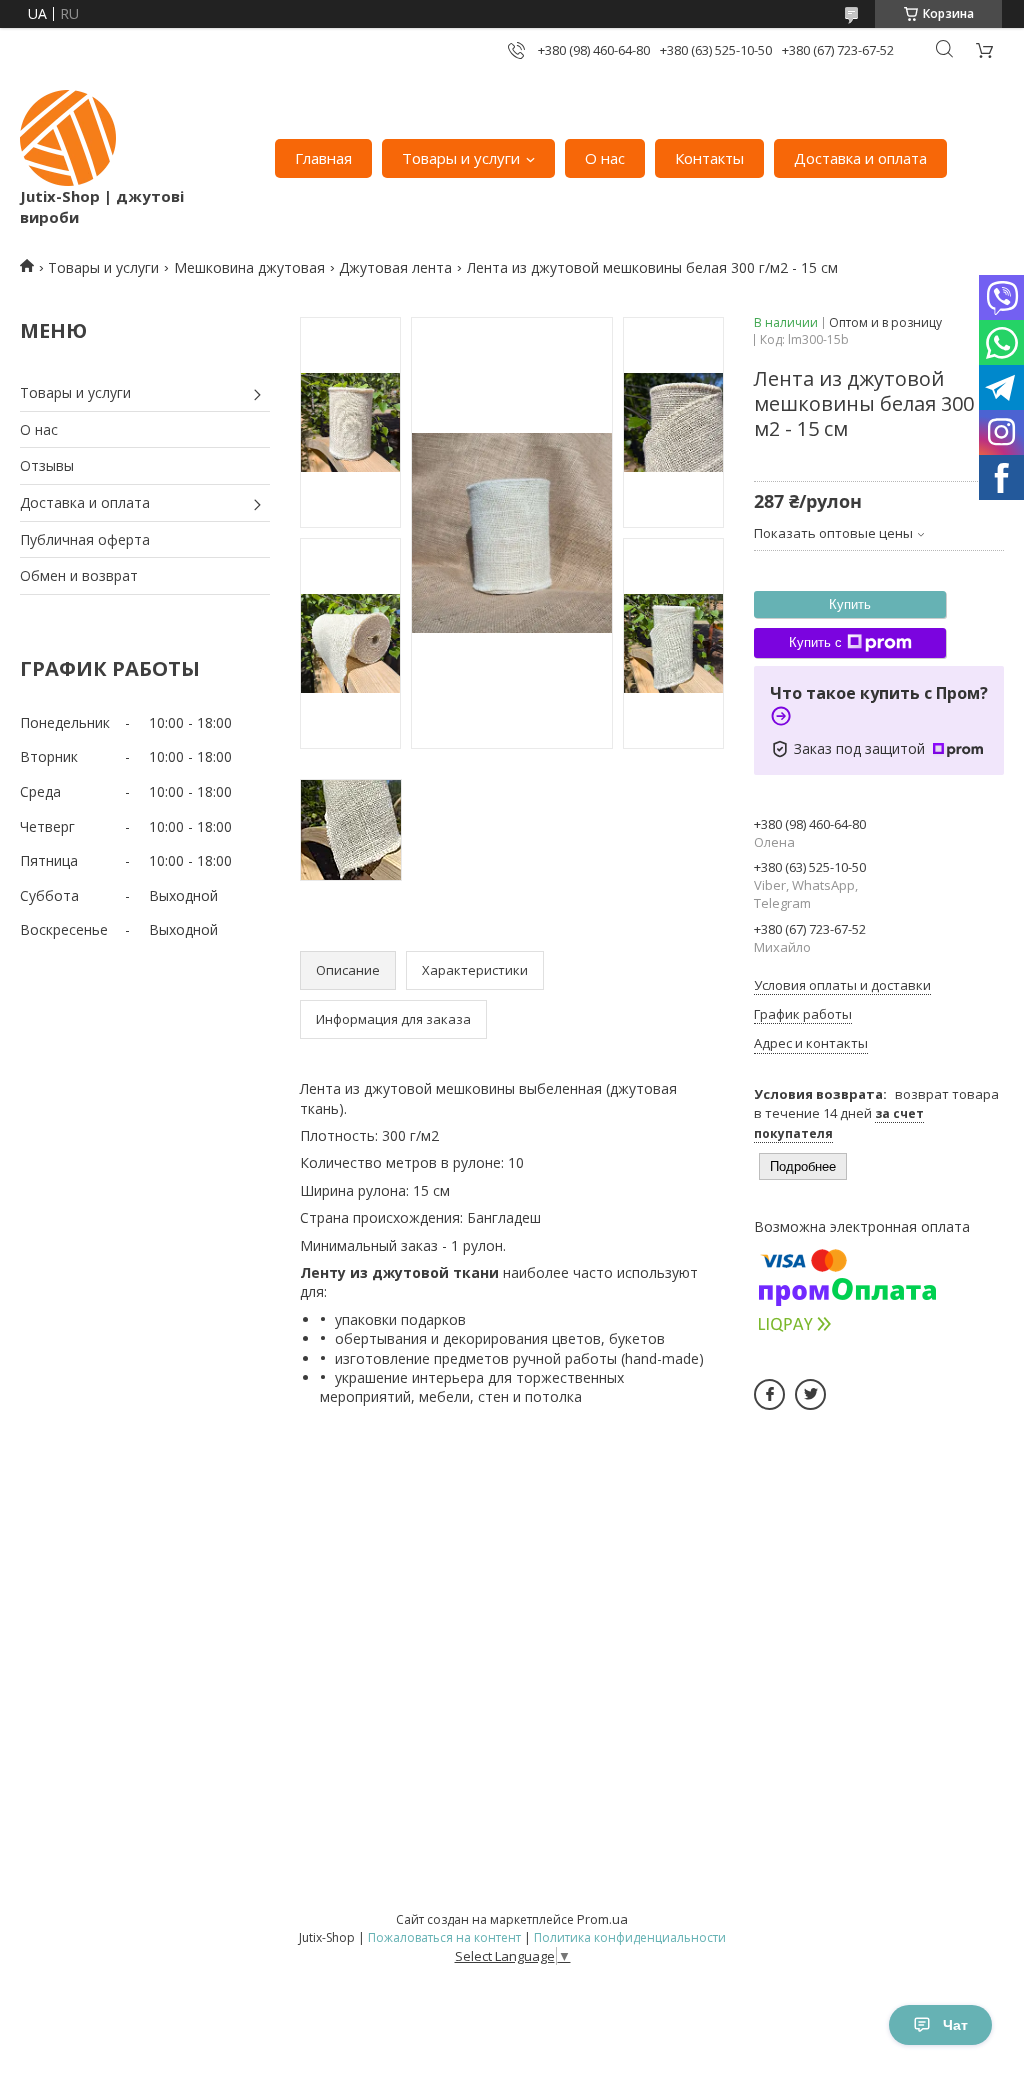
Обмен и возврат (79, 575)
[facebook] (769, 1394)
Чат (955, 2025)
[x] (810, 1394)
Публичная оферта (85, 539)
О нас (605, 158)
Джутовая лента (395, 267)
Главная (323, 158)
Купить (850, 604)
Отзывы (47, 465)
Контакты (709, 158)
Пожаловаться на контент (444, 1937)
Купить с (815, 642)
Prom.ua (602, 1919)
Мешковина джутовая (249, 267)
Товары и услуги (461, 158)
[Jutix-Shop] (68, 138)
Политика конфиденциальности (630, 1937)
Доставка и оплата (860, 158)
